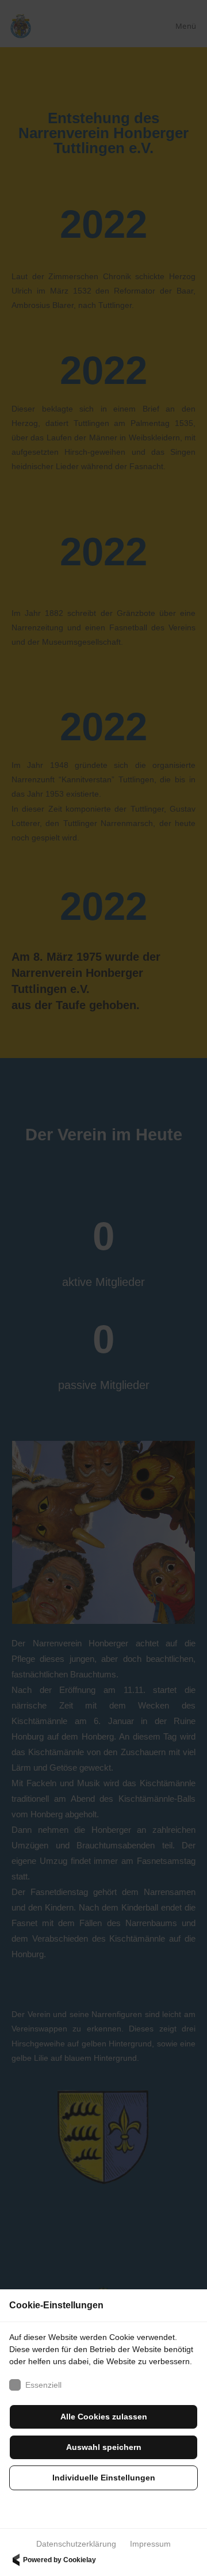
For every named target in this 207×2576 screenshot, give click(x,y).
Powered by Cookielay (60, 2560)
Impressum (150, 2544)
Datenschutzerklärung (76, 2544)
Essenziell (43, 2385)
